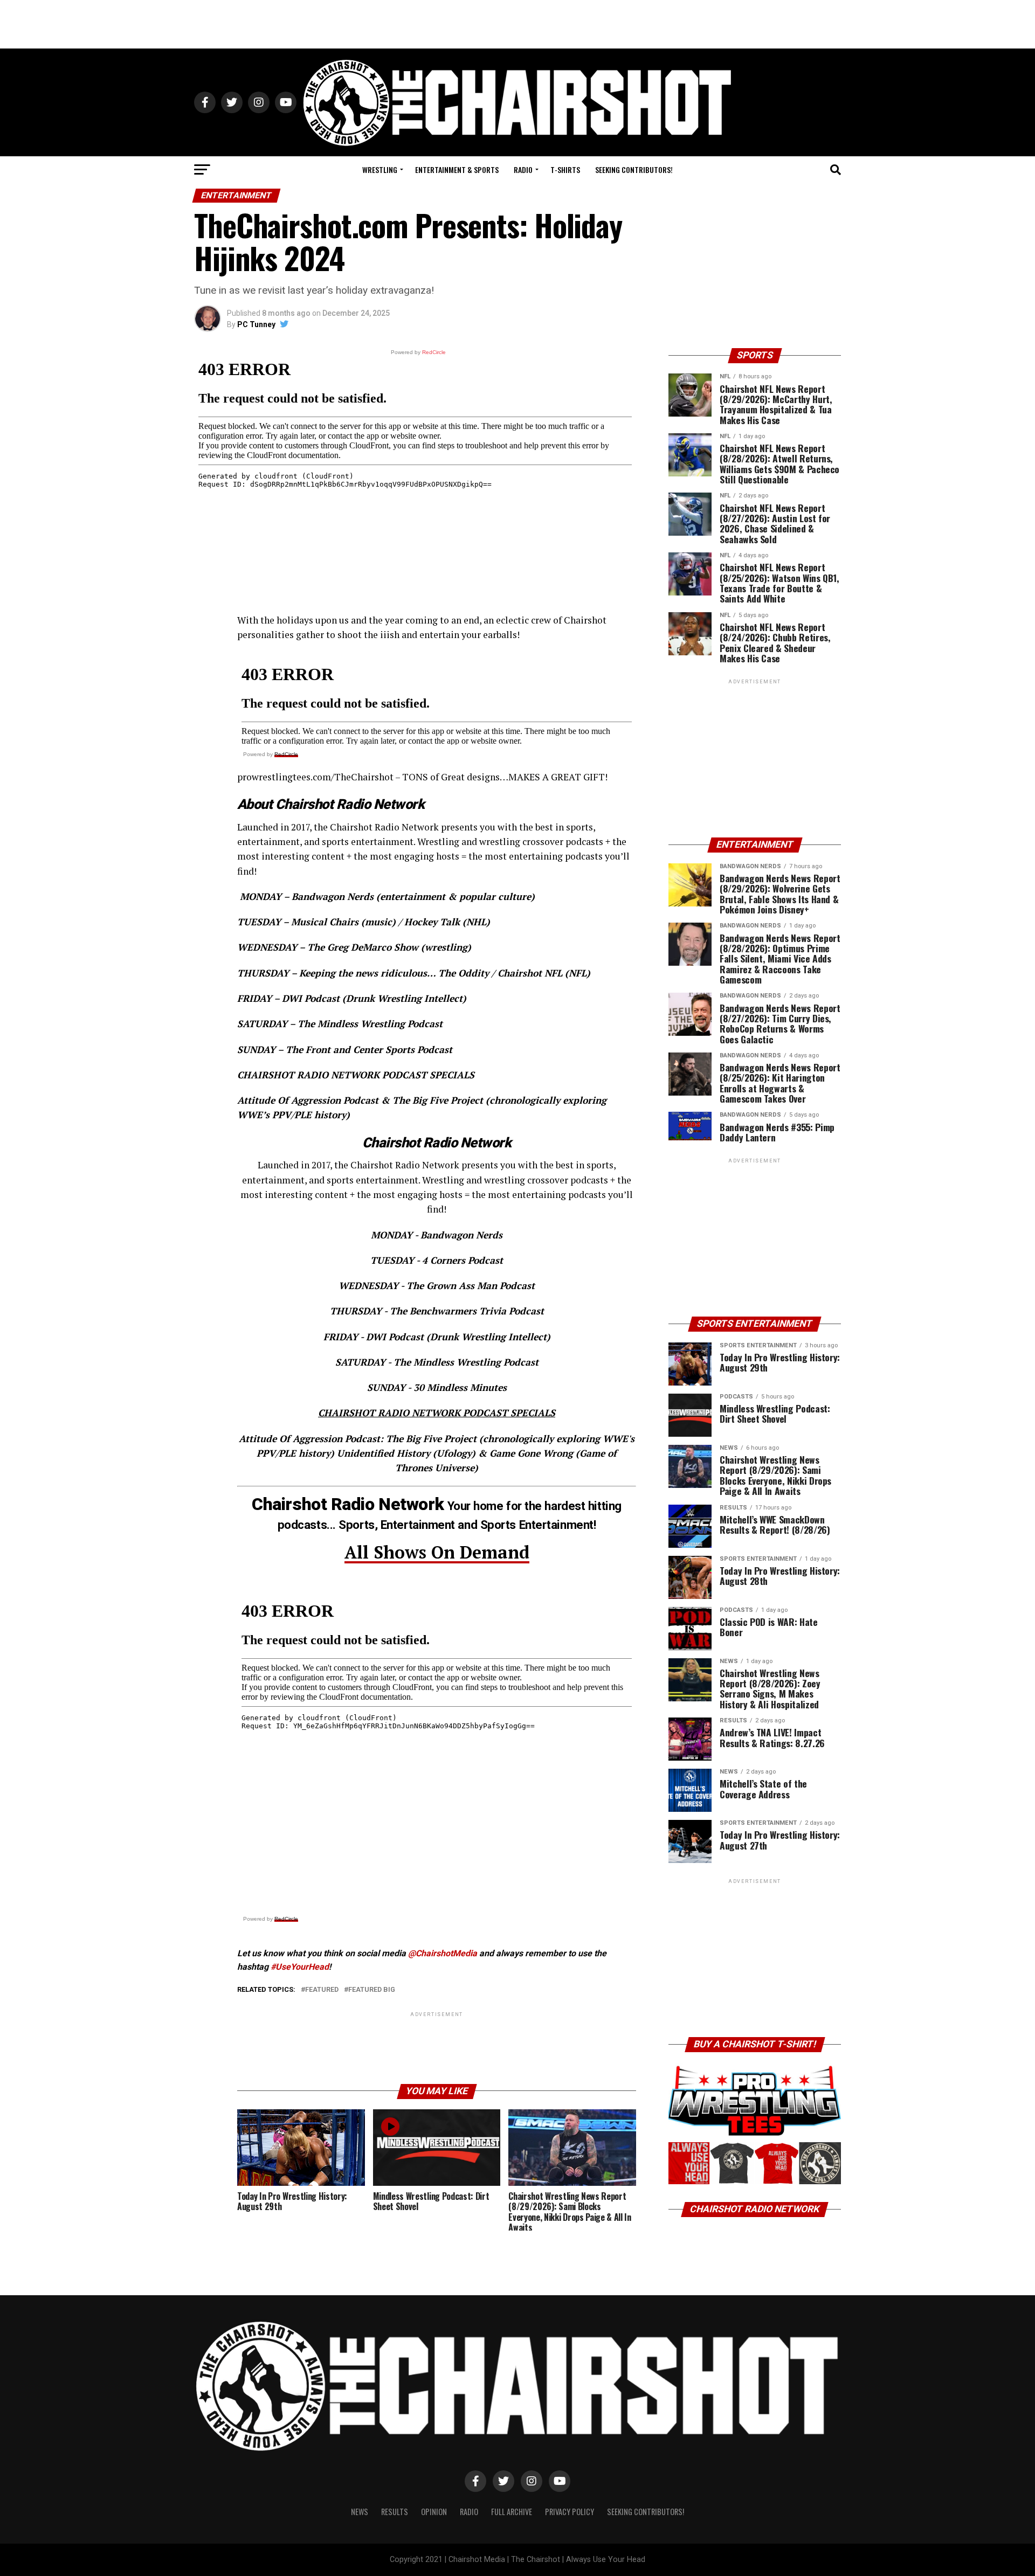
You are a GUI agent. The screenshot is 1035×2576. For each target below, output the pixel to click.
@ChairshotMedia (443, 1953)
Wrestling (380, 169)
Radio (523, 169)
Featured (322, 1990)
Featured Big (372, 1990)
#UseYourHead (300, 1967)
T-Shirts (565, 169)
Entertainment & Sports (457, 169)
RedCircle (286, 754)
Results (395, 2512)
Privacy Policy (570, 2512)
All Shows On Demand (437, 1552)
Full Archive (512, 2512)
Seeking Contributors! (634, 169)
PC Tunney (256, 324)
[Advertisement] (517, 24)
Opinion (434, 2512)
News (360, 2512)
